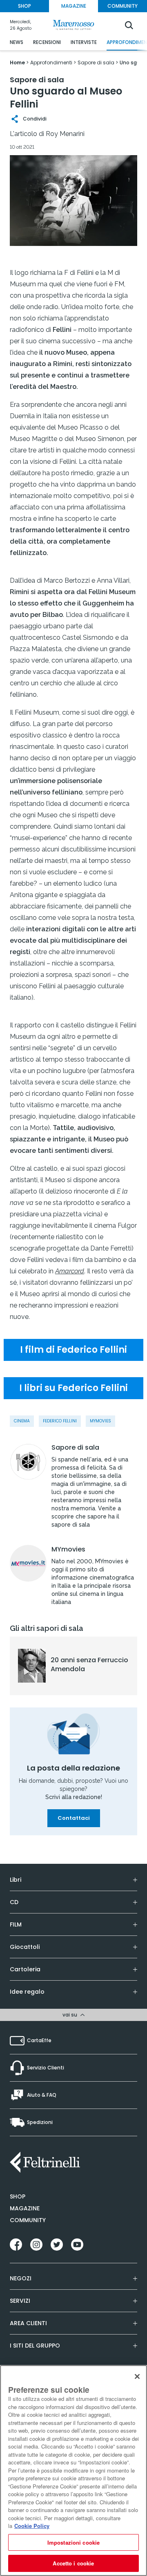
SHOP (24, 6)
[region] (73, 2471)
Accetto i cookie (73, 2563)
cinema (22, 1421)
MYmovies (68, 1549)
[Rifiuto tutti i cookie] (137, 2376)
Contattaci (74, 1818)
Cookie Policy (32, 2526)
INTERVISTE (84, 42)
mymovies (100, 1421)
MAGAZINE (74, 6)
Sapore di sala (75, 1448)
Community (28, 2220)
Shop (18, 2196)
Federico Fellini (60, 1421)
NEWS (17, 42)
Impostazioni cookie (73, 2542)
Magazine (25, 2208)
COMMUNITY (122, 6)
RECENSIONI (47, 42)
